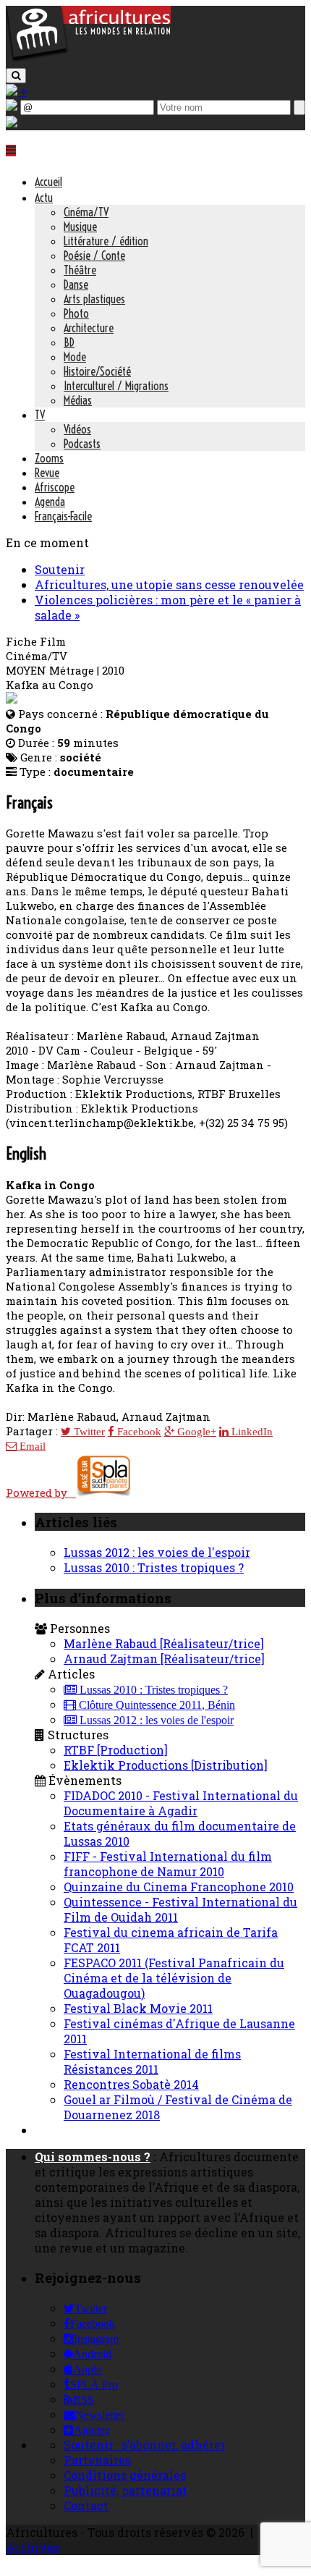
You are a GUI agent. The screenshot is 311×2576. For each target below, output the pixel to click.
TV (40, 415)
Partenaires (97, 2460)
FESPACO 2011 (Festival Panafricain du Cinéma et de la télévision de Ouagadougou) (174, 1978)
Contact (86, 2505)
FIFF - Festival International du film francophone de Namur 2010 (168, 1864)
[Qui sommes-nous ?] (12, 123)
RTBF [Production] (116, 1750)
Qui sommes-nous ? (93, 2157)
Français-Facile (63, 516)
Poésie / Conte (94, 256)
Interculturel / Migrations (116, 386)
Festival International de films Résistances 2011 (152, 2061)
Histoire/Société (97, 371)
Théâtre (80, 270)
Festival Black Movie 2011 (138, 2008)
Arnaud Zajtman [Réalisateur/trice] (164, 1659)
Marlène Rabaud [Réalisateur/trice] (164, 1643)
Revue (47, 473)
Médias (78, 400)
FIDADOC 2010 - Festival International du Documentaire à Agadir (181, 1803)
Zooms (49, 458)
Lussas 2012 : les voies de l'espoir (157, 1552)
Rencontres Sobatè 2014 (131, 2084)
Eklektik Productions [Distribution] (166, 1765)
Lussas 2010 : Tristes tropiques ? (154, 1567)
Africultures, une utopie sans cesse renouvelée (169, 584)
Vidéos (77, 429)
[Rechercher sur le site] (16, 76)
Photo (76, 313)
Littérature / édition (106, 241)
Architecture (89, 328)
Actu (44, 198)
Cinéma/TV (86, 212)
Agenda (50, 502)
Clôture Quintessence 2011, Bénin (155, 1705)
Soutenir (60, 569)
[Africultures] (88, 59)
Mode (75, 357)
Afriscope (55, 487)
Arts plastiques (94, 299)
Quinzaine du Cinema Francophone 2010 (179, 1887)
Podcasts (82, 444)
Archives (33, 2547)
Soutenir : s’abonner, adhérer (145, 2445)
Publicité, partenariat (125, 2490)
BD (69, 342)
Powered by (41, 1492)
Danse (76, 284)
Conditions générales (125, 2475)
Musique (80, 227)
